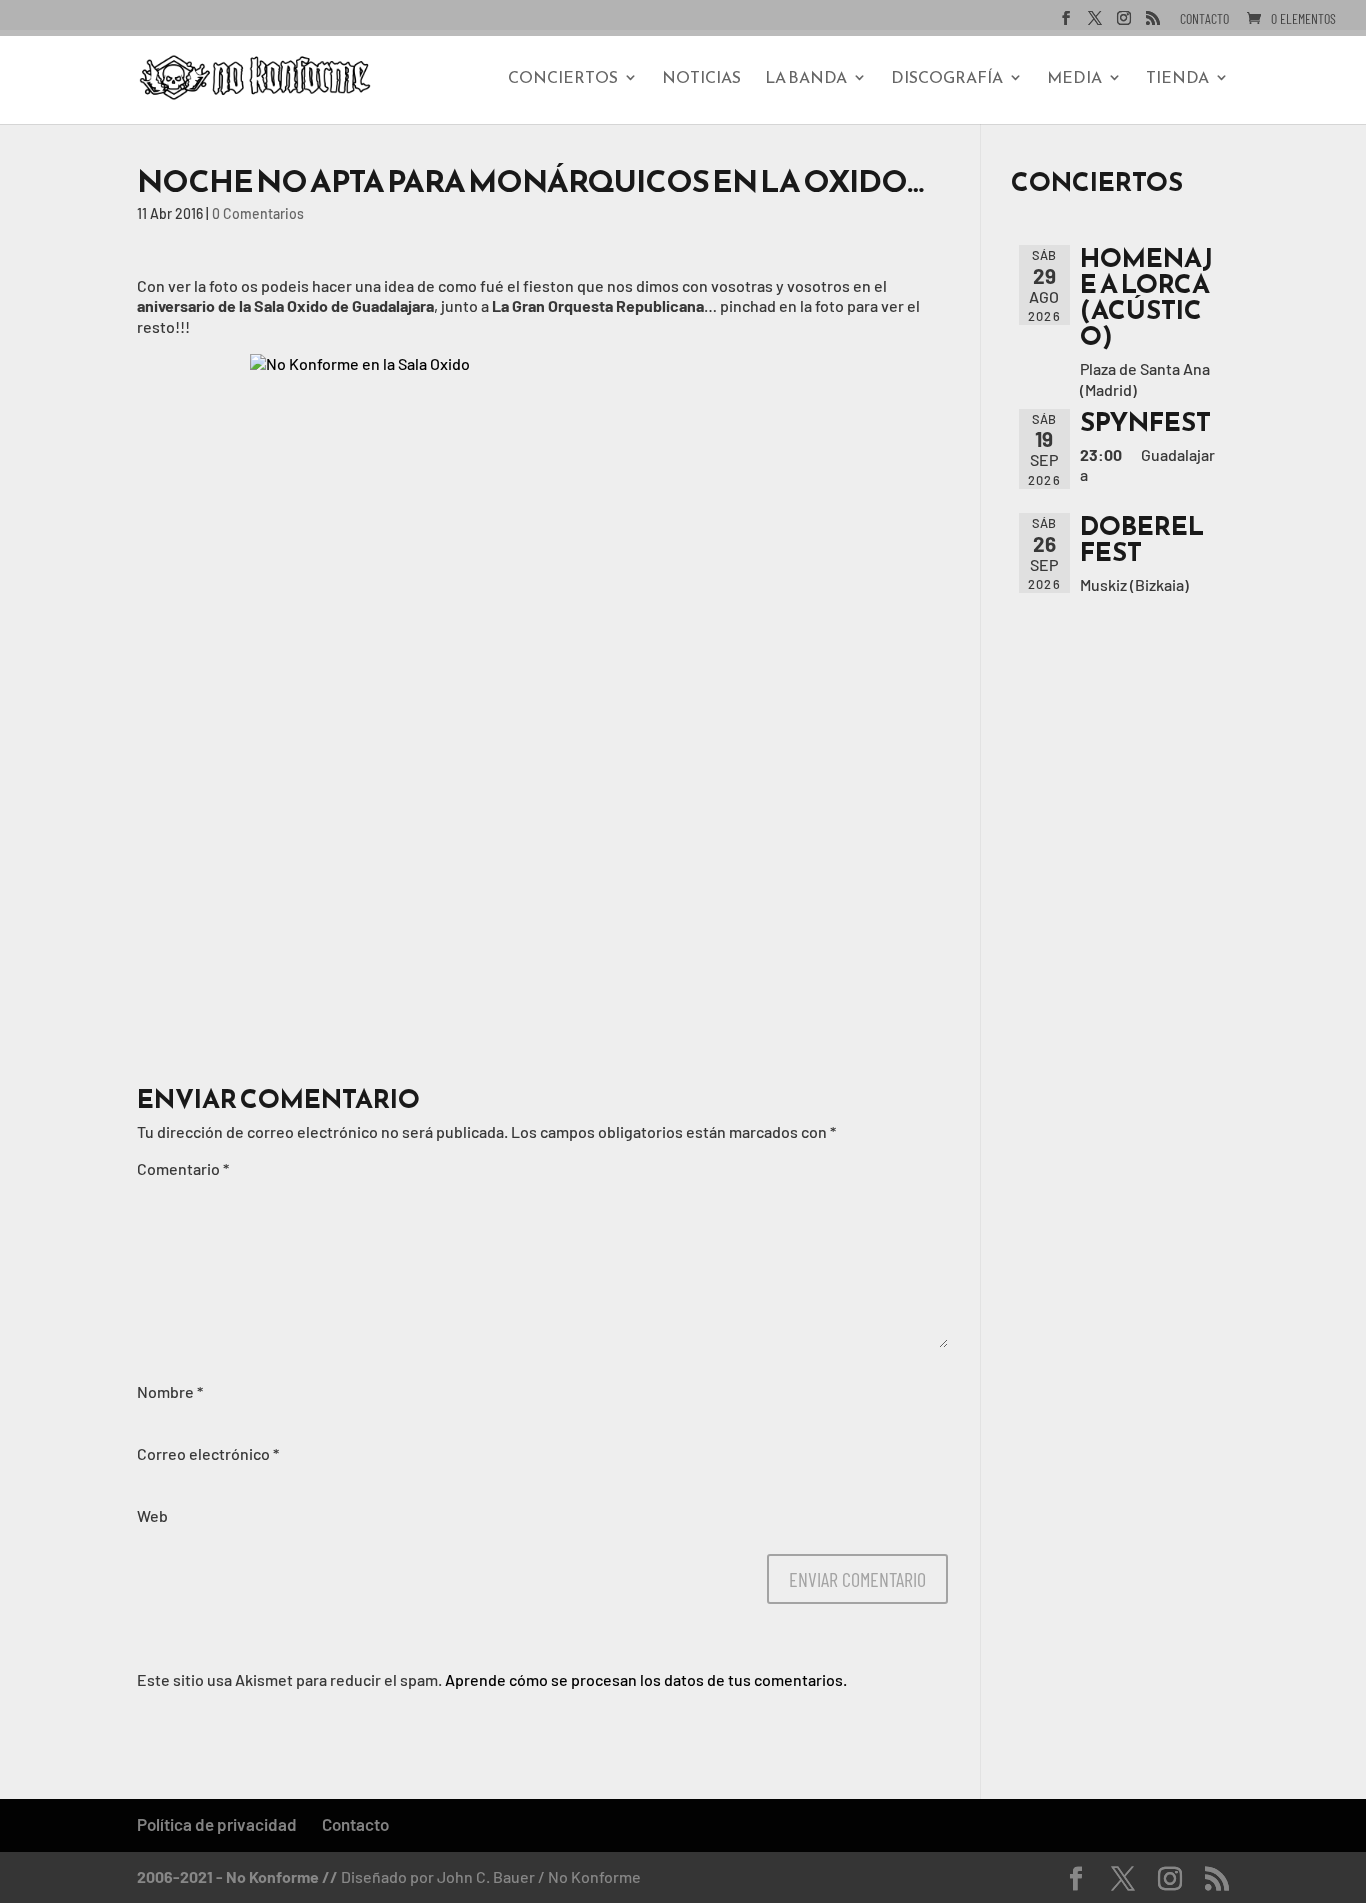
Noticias (701, 79)
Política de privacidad (217, 1824)
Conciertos (563, 79)
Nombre (170, 1391)
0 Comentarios (258, 213)
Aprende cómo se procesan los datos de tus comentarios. (646, 1679)
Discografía (947, 79)
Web (152, 1515)
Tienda (1177, 79)
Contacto (1204, 19)
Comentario (183, 1168)
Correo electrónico (208, 1453)
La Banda (806, 79)
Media (1074, 79)
